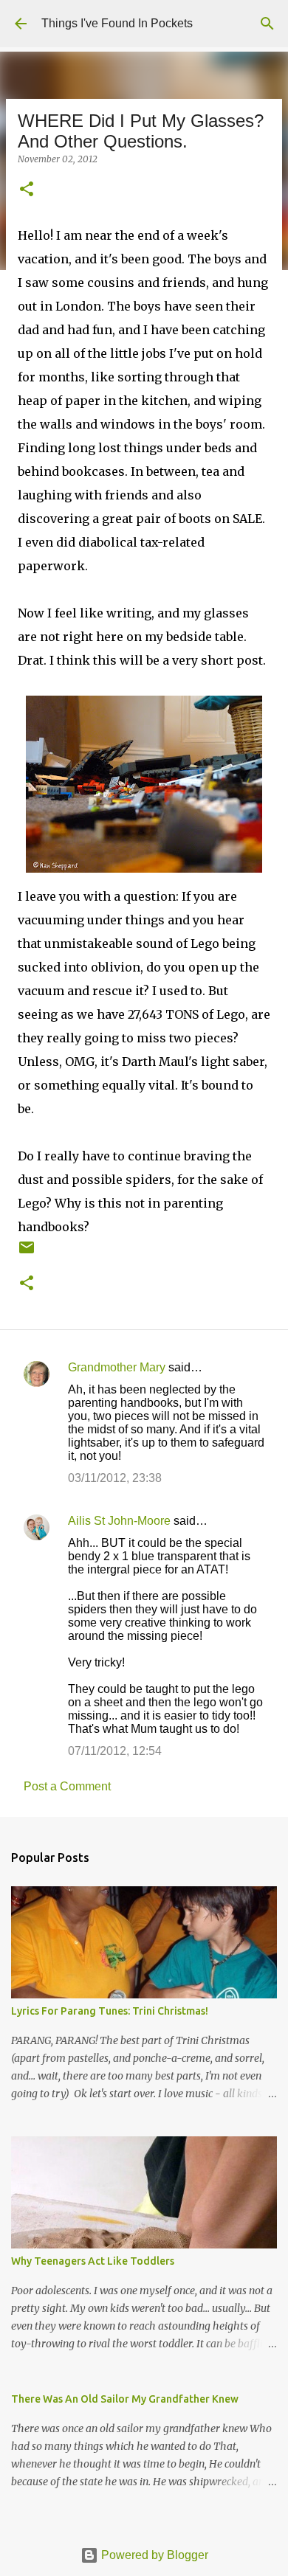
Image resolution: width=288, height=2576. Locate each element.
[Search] (267, 24)
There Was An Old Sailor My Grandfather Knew (125, 2399)
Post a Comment (67, 1786)
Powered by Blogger (153, 2555)
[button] (27, 190)
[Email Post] (27, 1253)
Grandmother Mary (117, 1367)
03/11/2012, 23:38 (115, 1478)
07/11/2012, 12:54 (115, 1751)
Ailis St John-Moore (119, 1521)
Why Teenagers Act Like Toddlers (93, 2261)
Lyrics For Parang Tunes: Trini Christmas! (110, 2011)
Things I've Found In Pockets (117, 23)
